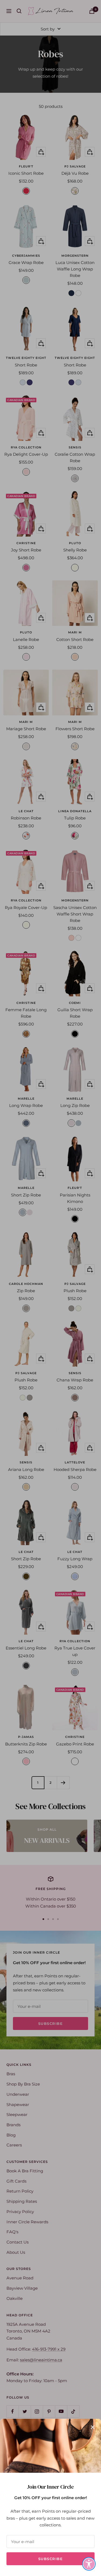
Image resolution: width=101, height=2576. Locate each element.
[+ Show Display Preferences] (89, 2564)
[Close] (93, 2427)
